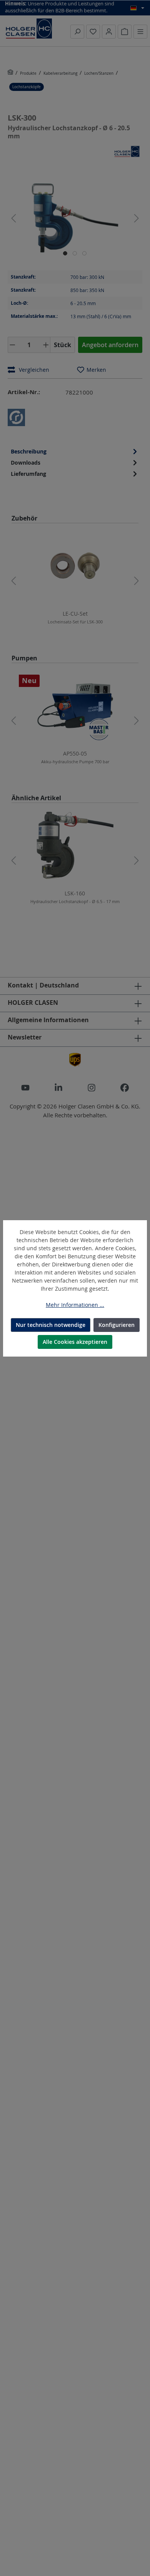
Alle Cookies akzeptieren (75, 1342)
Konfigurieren (117, 1325)
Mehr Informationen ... (75, 1305)
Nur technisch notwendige (51, 1325)
